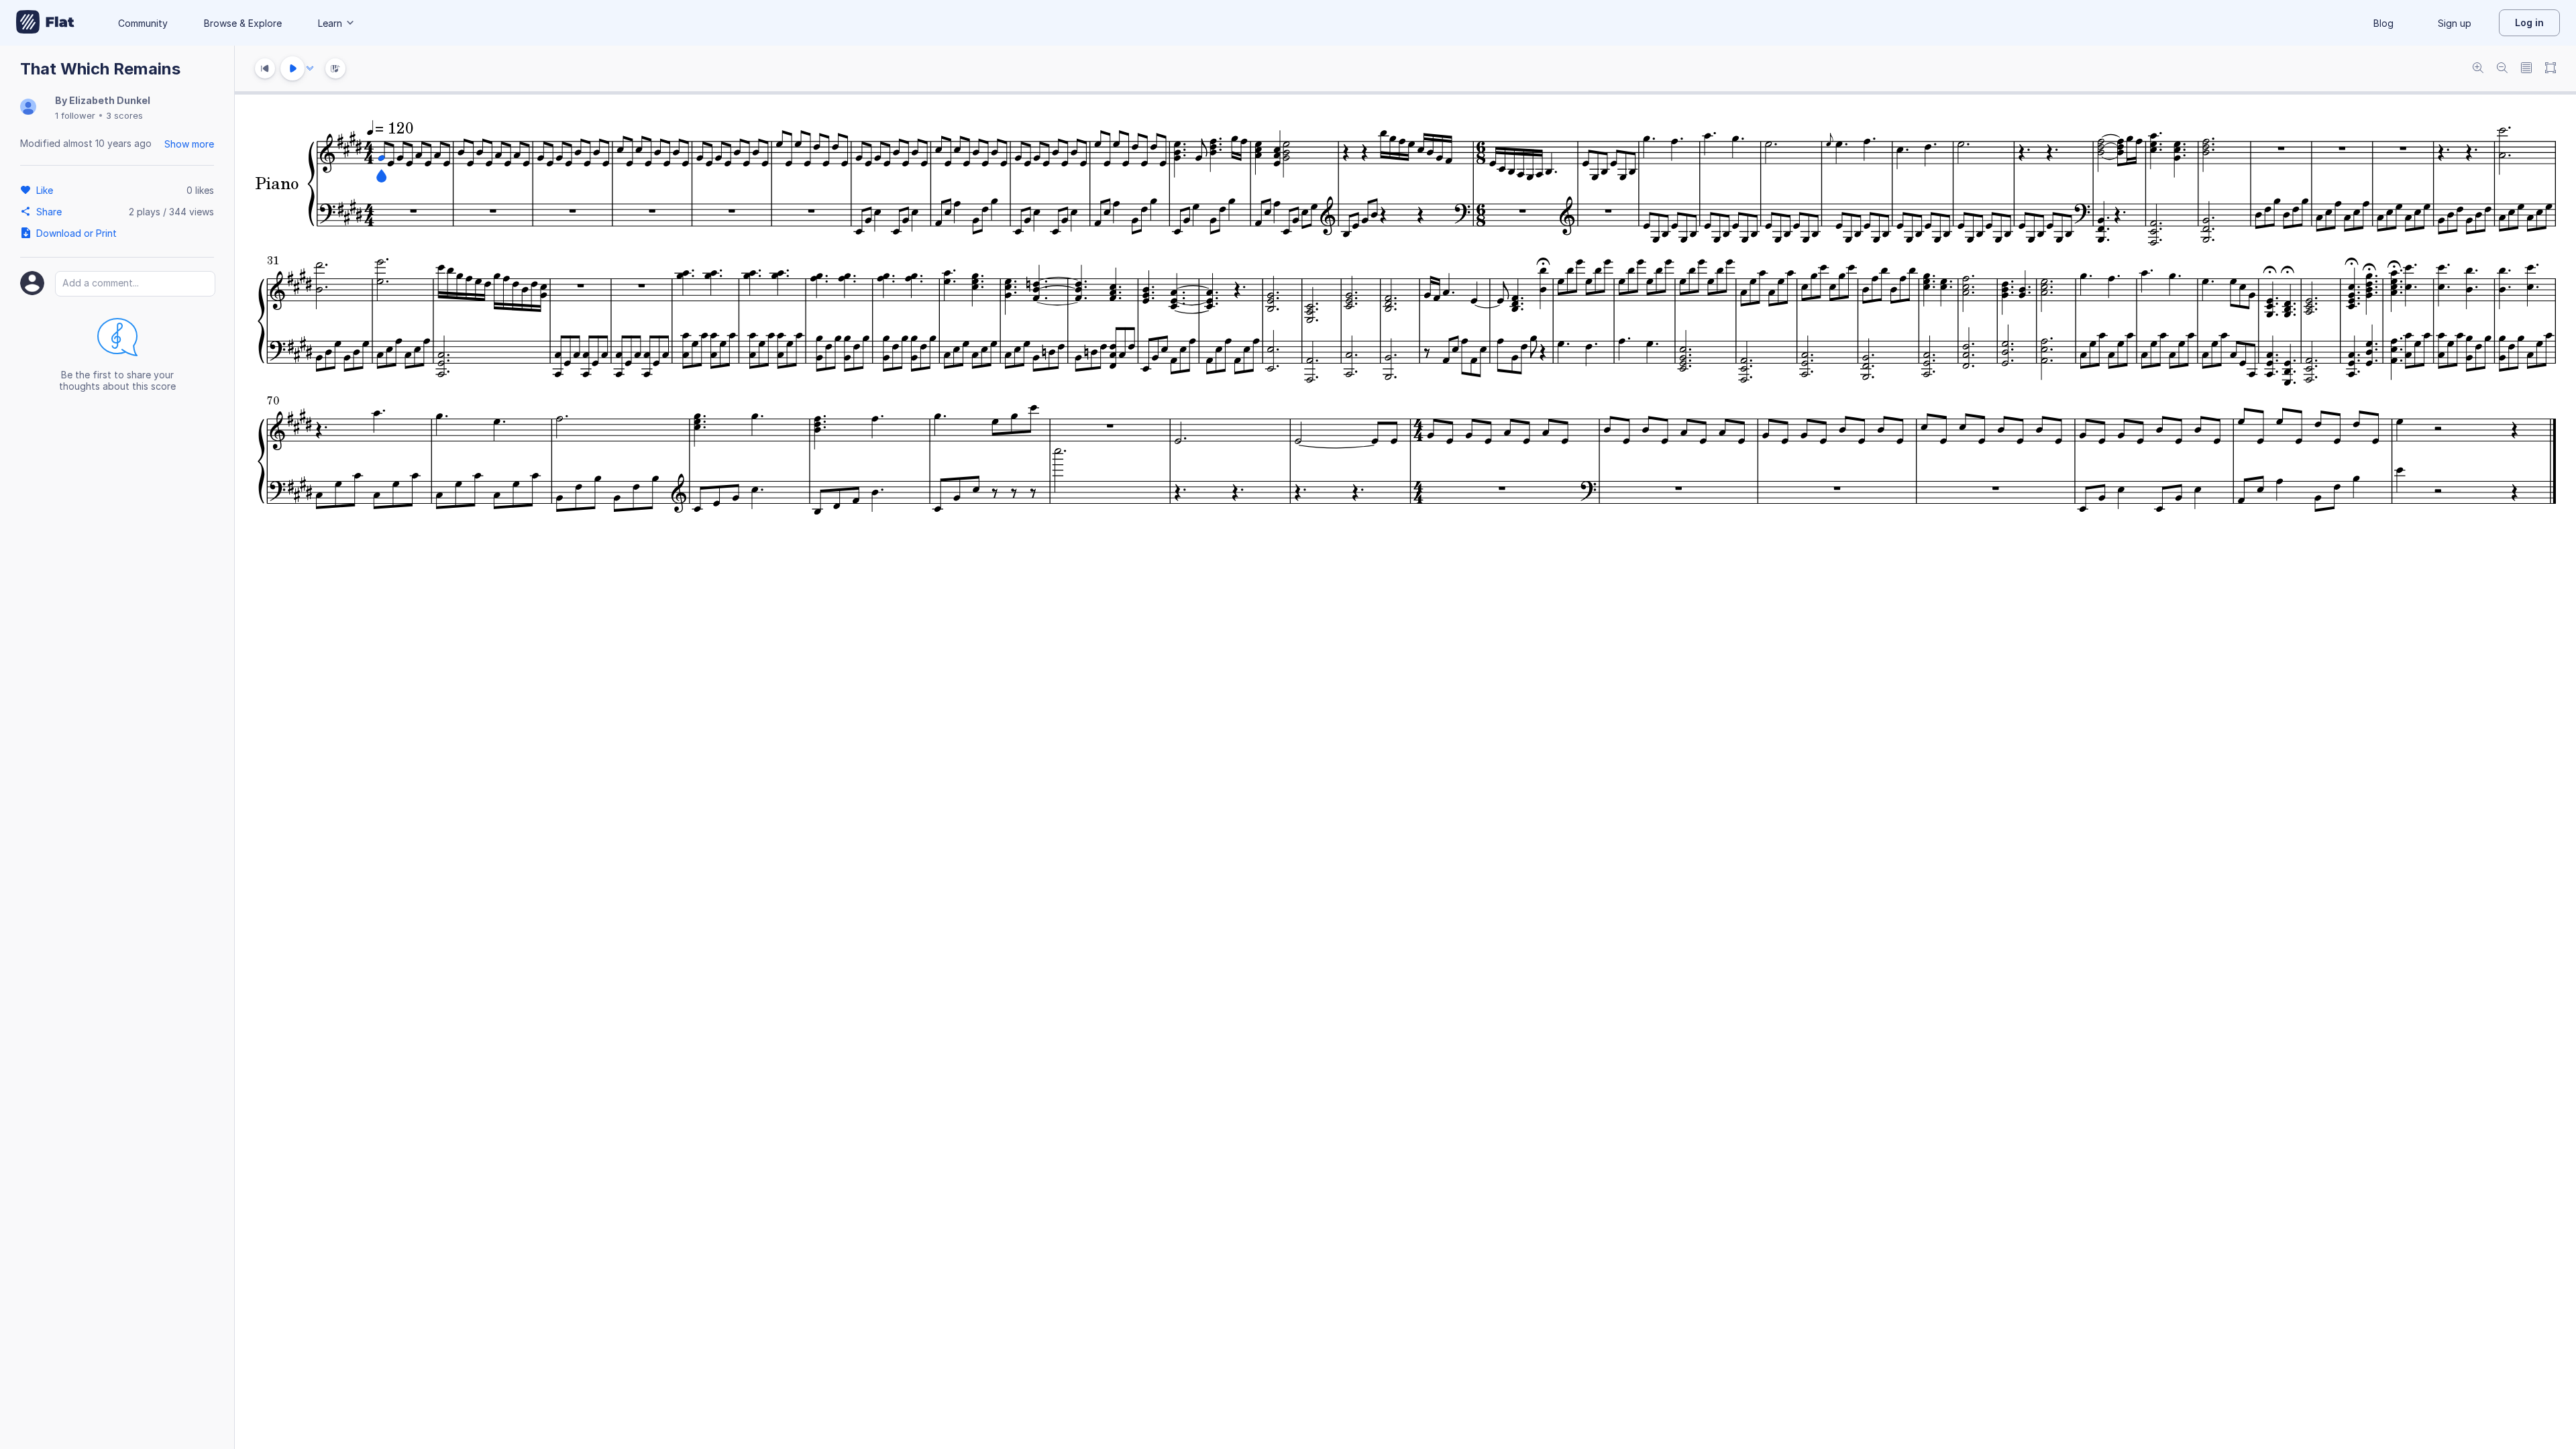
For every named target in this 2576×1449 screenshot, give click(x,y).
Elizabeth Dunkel (110, 100)
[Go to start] (265, 68)
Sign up (2455, 23)
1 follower (75, 115)
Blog (2383, 23)
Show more (189, 144)
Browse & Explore (243, 23)
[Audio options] (310, 68)
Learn (330, 23)
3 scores (124, 115)
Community (143, 23)
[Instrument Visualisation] (335, 68)
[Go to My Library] (45, 23)
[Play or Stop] (292, 68)
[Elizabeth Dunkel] (28, 108)
